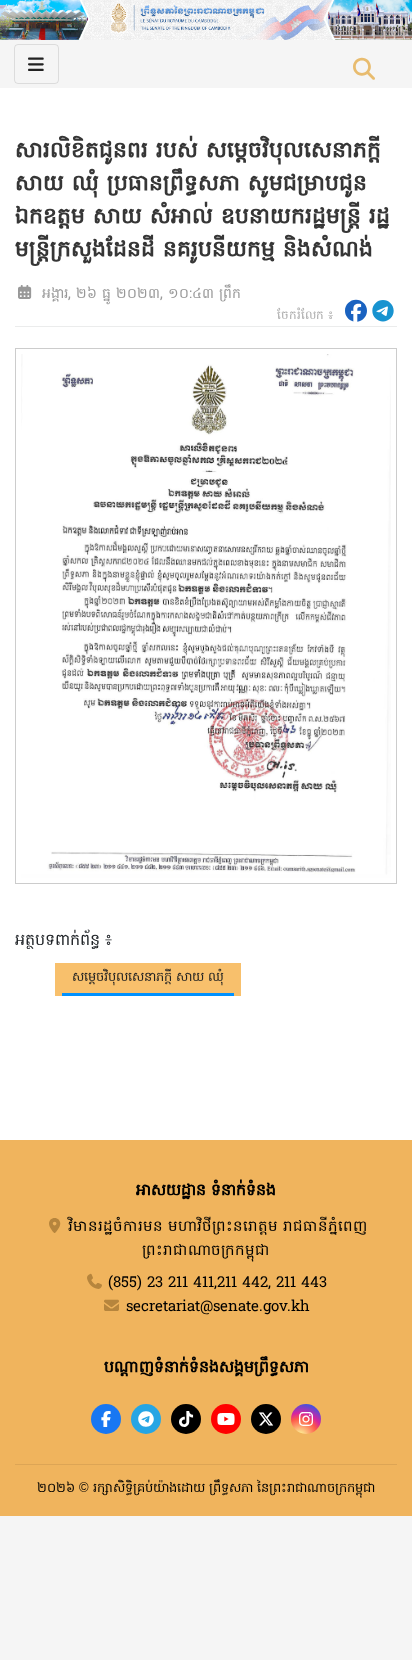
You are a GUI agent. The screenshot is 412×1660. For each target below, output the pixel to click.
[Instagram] (306, 1419)
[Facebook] (106, 1419)
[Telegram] (146, 1419)
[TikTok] (186, 1419)
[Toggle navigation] (36, 64)
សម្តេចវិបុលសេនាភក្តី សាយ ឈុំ (148, 977)
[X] (266, 1419)
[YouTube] (226, 1419)
